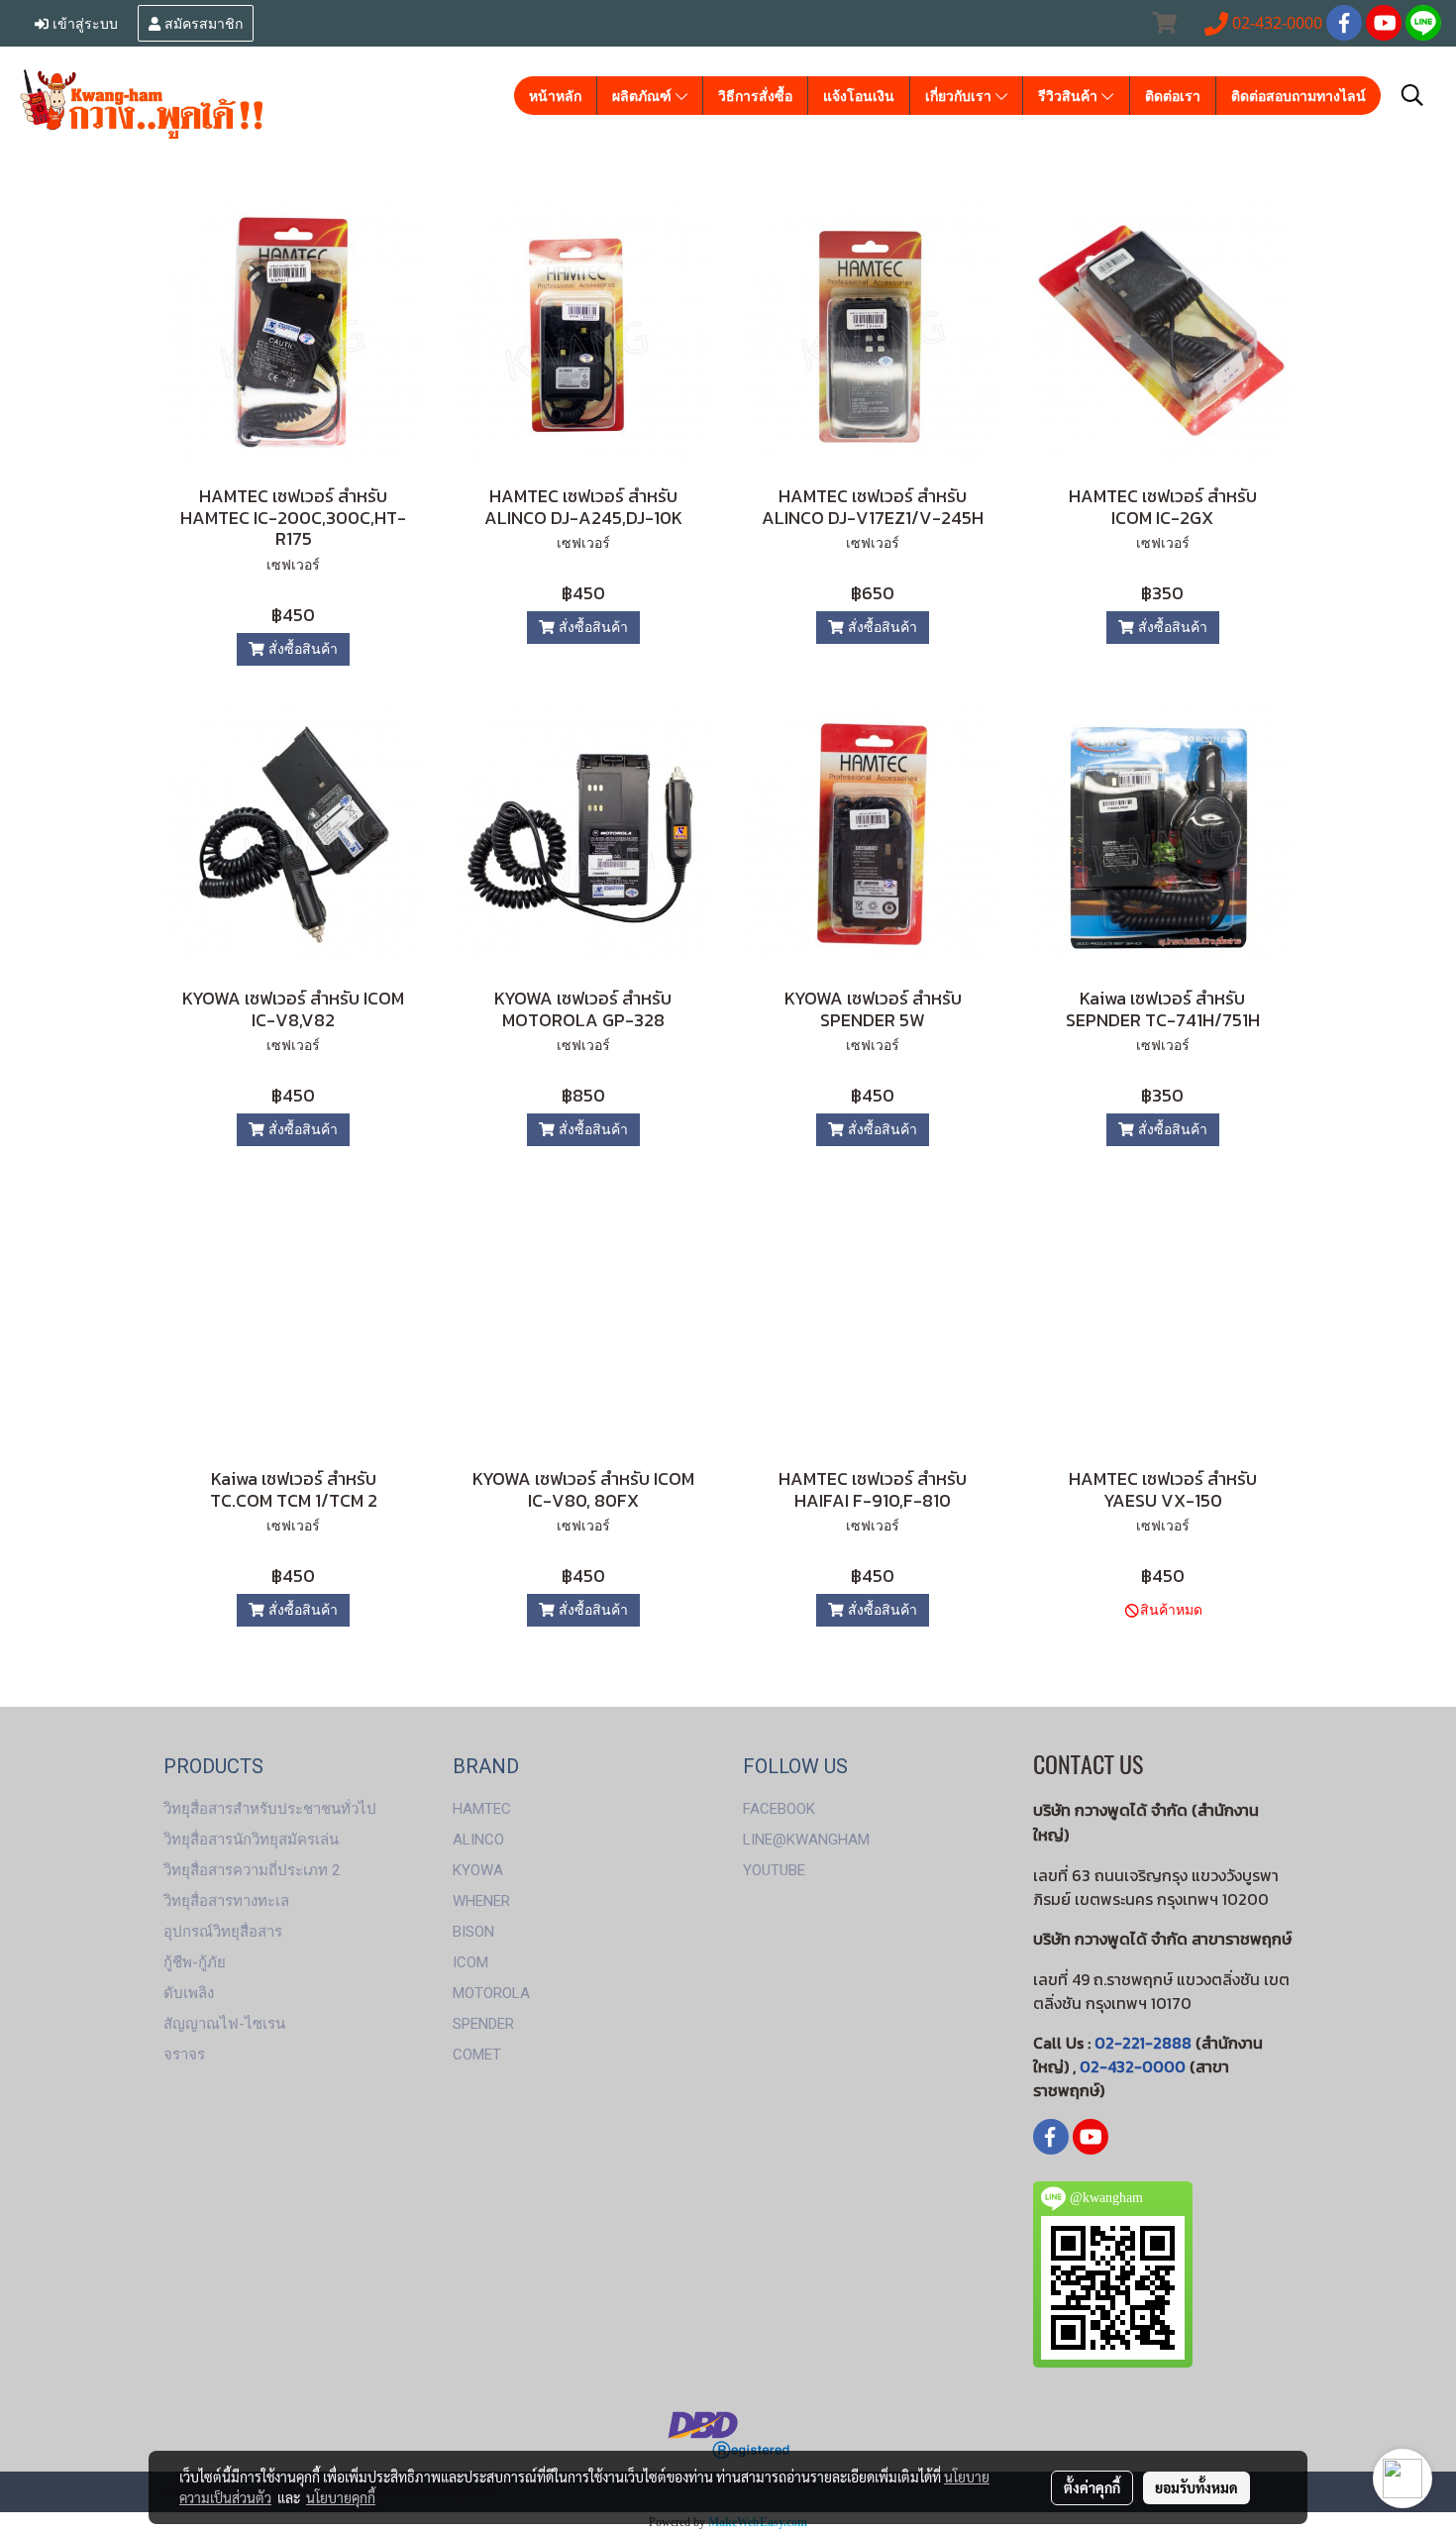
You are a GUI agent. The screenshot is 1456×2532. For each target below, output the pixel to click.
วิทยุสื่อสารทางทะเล (226, 1901)
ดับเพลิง (189, 1993)
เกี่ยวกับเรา (960, 96)
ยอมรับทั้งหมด (1196, 2487)
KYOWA (478, 1870)
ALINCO (478, 1840)
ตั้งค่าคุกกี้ (1092, 2487)
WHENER (481, 1901)
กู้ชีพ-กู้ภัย (195, 1962)
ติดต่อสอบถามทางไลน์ (1299, 96)
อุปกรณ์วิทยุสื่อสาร (223, 1932)
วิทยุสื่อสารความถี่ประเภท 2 (252, 1870)
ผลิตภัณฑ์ (644, 96)
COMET (477, 2055)
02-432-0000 (1133, 2066)
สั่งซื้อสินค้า (301, 649)
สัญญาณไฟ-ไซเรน (224, 2024)
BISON (473, 1932)
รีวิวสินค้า (1070, 96)
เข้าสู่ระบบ (83, 22)
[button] (1412, 95)
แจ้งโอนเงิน (859, 96)
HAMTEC (482, 1809)
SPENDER (483, 2024)
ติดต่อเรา (1173, 96)
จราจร (184, 2055)
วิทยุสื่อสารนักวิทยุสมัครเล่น (251, 1840)
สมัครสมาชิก (202, 22)
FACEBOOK (779, 1809)
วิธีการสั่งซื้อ (755, 96)
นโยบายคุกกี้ (341, 2497)
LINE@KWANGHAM (806, 1840)
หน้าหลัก (555, 96)
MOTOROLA (491, 1993)
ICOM (470, 1962)
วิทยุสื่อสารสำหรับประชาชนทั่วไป (270, 1809)
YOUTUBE (774, 1870)
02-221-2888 (1143, 2043)
